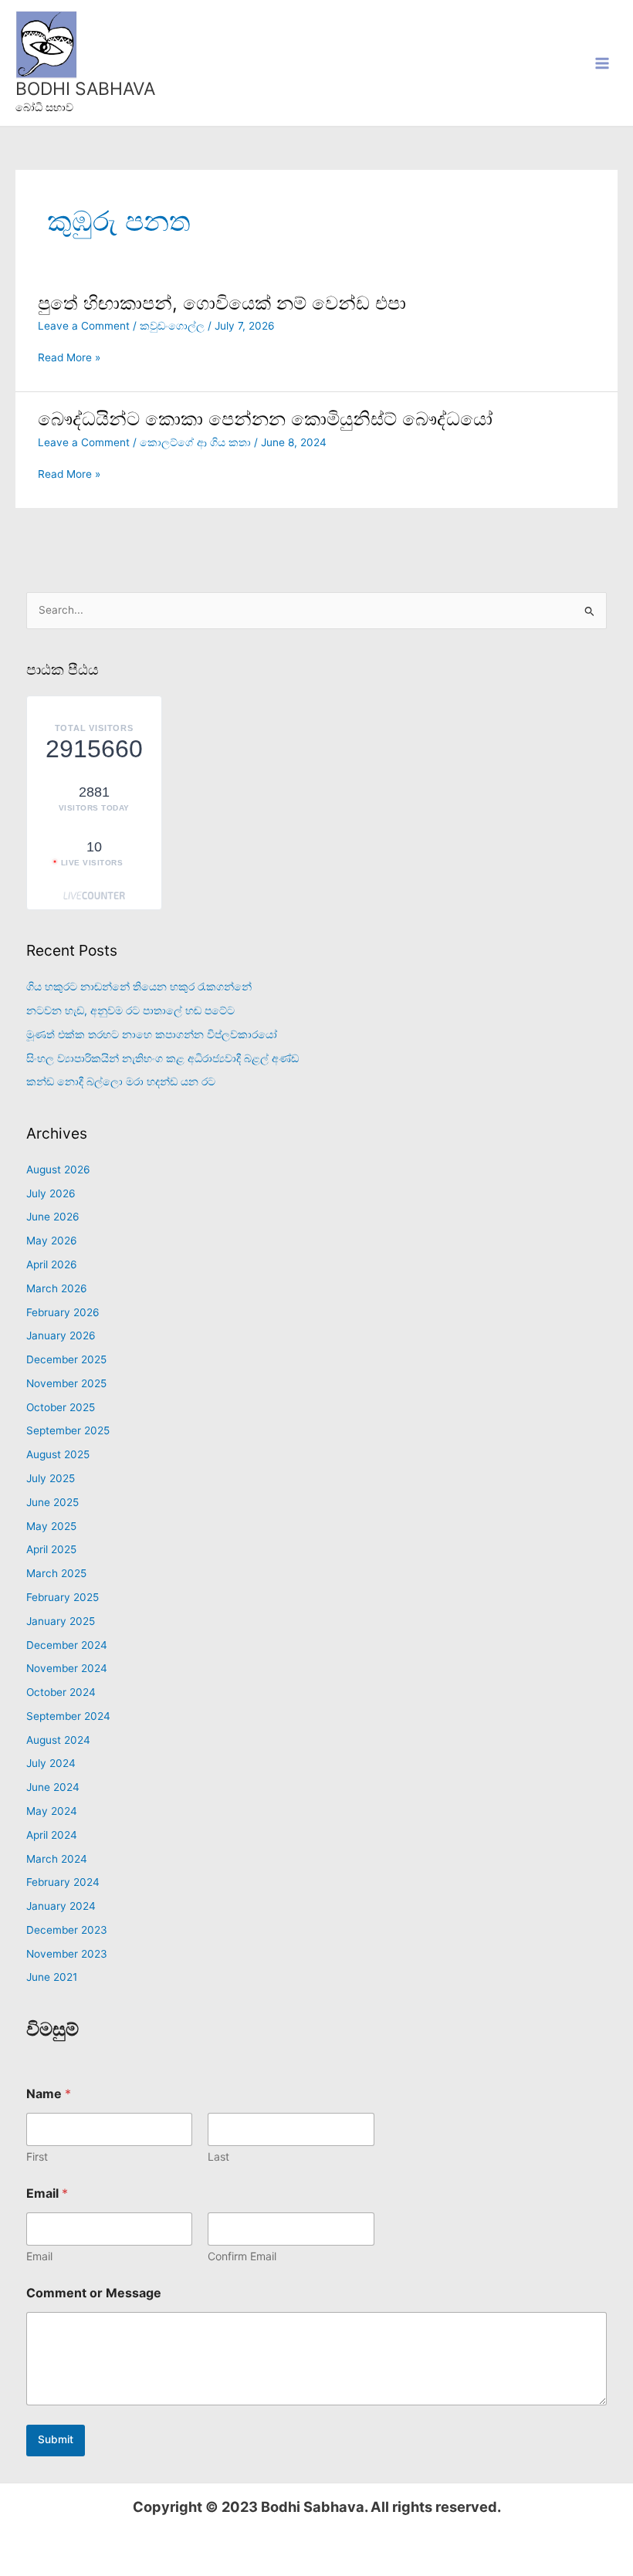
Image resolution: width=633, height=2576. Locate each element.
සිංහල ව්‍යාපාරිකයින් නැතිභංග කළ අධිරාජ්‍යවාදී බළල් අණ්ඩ (162, 1058)
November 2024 (67, 1668)
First (37, 2156)
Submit (56, 2439)
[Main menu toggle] (603, 63)
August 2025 (58, 1454)
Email (39, 2256)
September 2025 (68, 1430)
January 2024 (61, 1906)
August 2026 (58, 1170)
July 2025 (51, 1478)
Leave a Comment (84, 326)
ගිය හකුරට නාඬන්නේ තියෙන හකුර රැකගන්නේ (139, 987)
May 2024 (52, 1811)
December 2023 (67, 1930)
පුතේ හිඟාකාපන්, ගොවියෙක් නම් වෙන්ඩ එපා (222, 303)
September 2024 (68, 1716)
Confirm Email (242, 2256)
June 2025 (52, 1502)
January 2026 (61, 1335)
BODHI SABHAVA (85, 89)
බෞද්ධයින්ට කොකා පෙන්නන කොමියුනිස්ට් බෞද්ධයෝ (265, 419)
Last (218, 2156)
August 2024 (58, 1740)
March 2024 (57, 1859)
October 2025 (61, 1407)
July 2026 (51, 1193)
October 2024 (61, 1692)
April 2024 (52, 1835)
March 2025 (56, 1573)
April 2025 (51, 1549)
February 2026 (63, 1312)
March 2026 (57, 1288)
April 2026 (52, 1264)
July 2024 (51, 1763)
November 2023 (67, 1954)
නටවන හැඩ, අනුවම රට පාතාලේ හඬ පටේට (130, 1010)
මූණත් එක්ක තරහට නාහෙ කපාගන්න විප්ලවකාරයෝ (152, 1034)
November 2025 (66, 1383)
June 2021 (52, 1977)
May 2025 (51, 1526)
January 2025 (61, 1621)
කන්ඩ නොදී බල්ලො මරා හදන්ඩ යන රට (121, 1082)
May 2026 (52, 1241)
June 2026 (53, 1217)
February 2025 (63, 1597)
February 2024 (63, 1882)
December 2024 (67, 1645)
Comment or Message (94, 2293)
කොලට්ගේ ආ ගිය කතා (195, 442)
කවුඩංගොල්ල (172, 326)
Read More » (69, 358)
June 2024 (53, 1787)
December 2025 (66, 1359)
